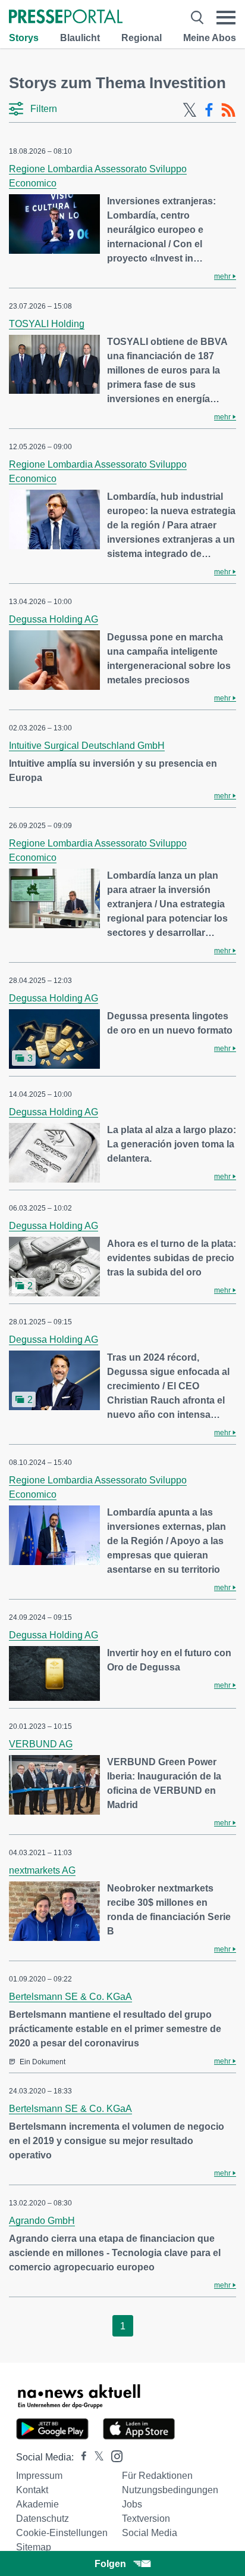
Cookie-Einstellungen (62, 2533)
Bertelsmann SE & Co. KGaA (70, 1997)
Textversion (146, 2519)
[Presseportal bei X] (95, 2457)
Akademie (37, 2504)
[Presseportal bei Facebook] (80, 2457)
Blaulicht (80, 38)
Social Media (150, 2533)
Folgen (110, 2564)
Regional (142, 38)
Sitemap (34, 2547)
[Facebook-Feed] (209, 110)
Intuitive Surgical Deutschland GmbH (87, 746)
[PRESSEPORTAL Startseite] (66, 18)
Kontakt (32, 2490)
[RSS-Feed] (228, 110)
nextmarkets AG (42, 1870)
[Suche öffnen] (197, 18)
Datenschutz (43, 2519)
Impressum (39, 2476)
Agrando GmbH (42, 2221)
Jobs (132, 2504)
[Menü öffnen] (226, 18)
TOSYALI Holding (47, 324)
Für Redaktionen (157, 2476)
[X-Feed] (190, 110)
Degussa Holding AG (54, 619)
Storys (24, 38)
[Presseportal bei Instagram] (113, 2455)
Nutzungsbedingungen (170, 2490)
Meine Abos (210, 38)
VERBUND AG (41, 1744)
